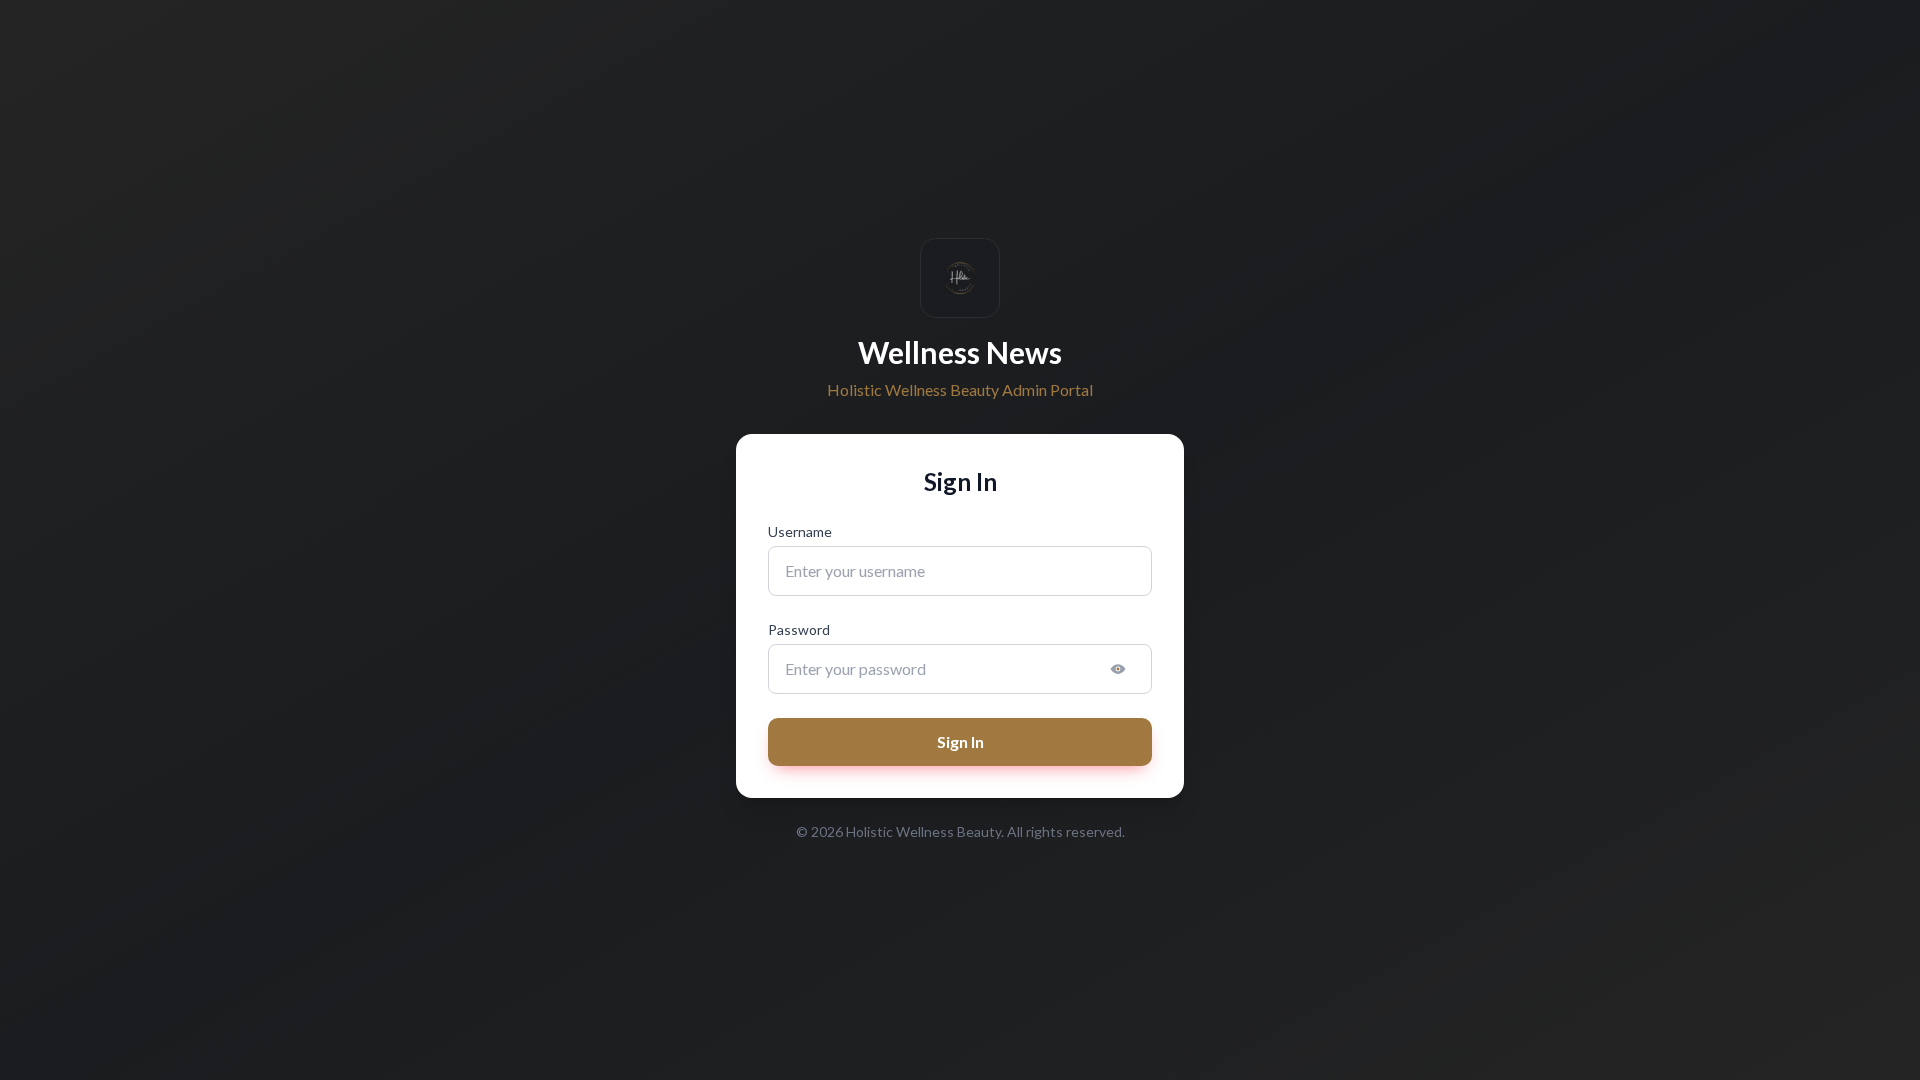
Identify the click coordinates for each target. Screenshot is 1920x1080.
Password (799, 629)
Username (800, 531)
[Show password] (1118, 669)
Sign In (960, 741)
